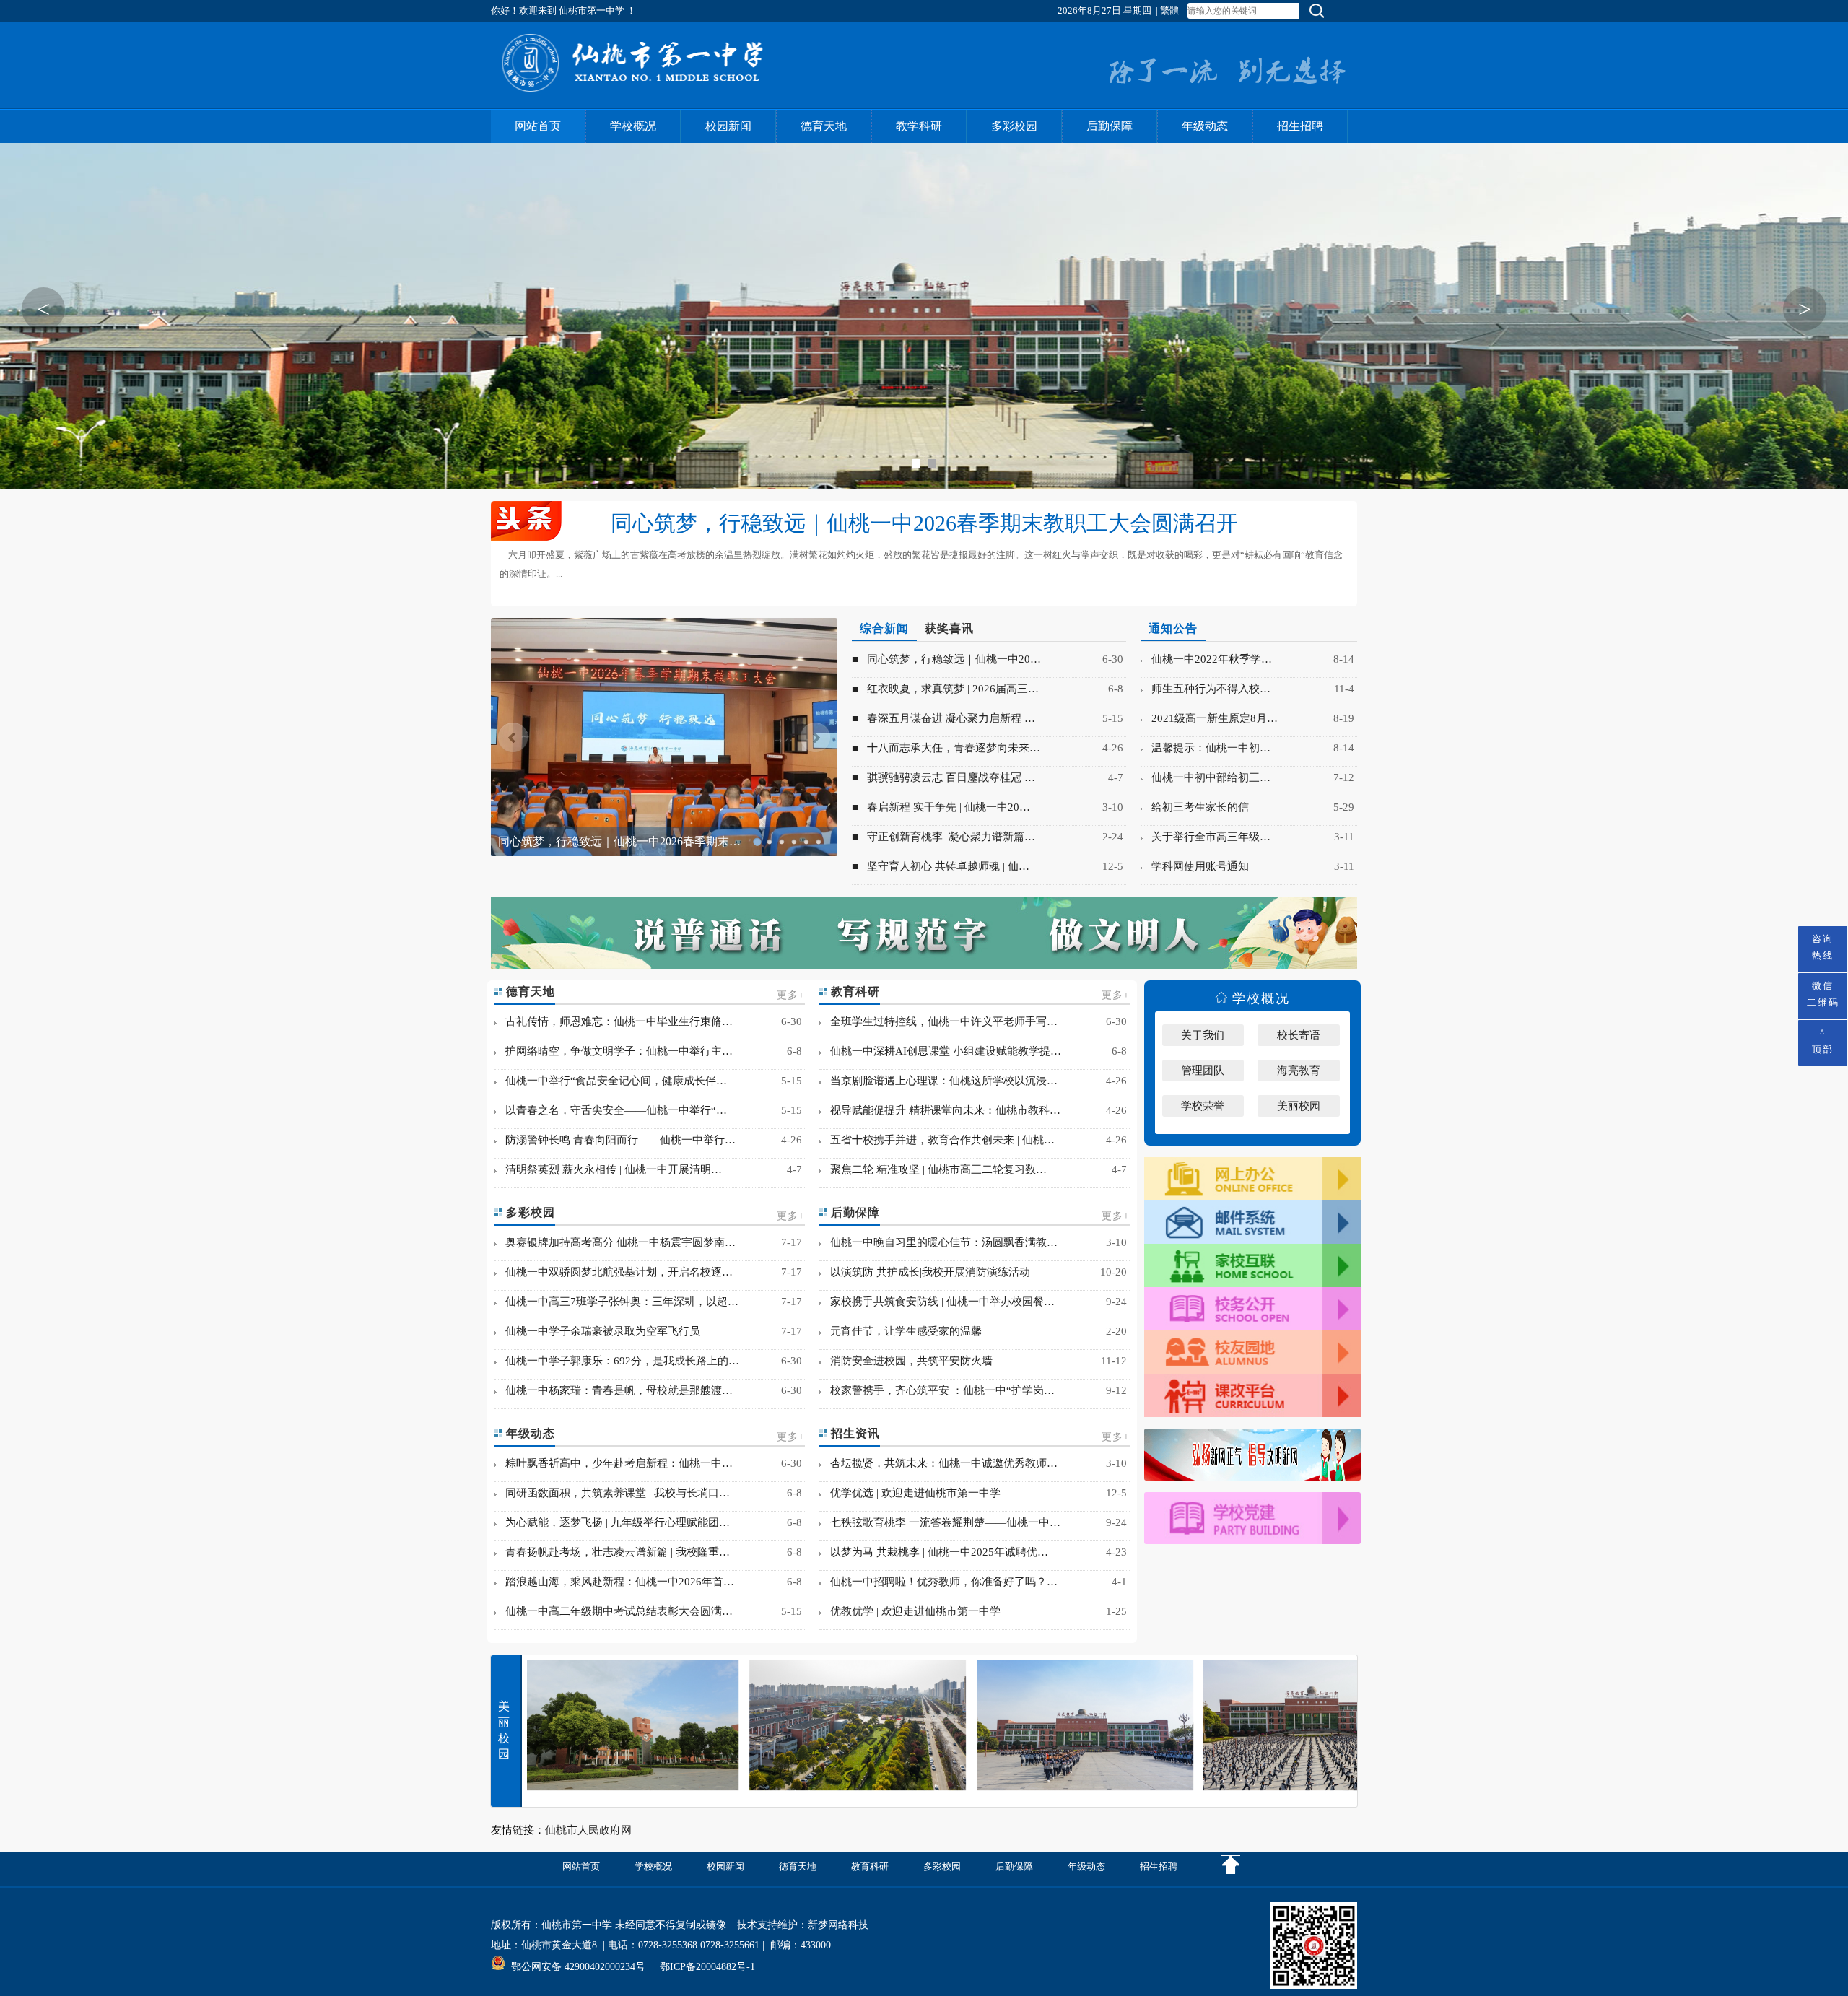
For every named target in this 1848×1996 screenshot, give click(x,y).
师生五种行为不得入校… (1207, 689)
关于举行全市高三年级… (1207, 837)
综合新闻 (884, 628)
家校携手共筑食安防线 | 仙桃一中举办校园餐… (938, 1302)
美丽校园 (1299, 1106)
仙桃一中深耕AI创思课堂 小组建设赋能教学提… (941, 1051)
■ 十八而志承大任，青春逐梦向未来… (946, 748)
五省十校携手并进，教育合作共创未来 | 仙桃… (938, 1140)
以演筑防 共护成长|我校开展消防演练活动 (926, 1272)
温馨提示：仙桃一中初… (1207, 748)
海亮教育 (1299, 1071)
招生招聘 (1300, 126)
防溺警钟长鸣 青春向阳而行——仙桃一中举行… (616, 1140)
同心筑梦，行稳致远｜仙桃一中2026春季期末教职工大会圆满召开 (924, 523)
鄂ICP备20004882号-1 (707, 1967)
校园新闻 (728, 126)
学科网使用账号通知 (1196, 866)
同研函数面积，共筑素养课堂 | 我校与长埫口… (613, 1493)
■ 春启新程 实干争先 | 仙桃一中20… (941, 807)
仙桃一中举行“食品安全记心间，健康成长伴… (612, 1081)
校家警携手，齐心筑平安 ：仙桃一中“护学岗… (938, 1390)
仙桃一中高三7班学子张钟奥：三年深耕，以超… (618, 1302)
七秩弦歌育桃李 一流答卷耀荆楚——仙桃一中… (941, 1522)
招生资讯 (854, 1433)
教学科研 (919, 126)
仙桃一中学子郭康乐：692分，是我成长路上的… (618, 1361)
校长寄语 (1299, 1035)
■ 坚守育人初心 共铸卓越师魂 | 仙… (941, 866)
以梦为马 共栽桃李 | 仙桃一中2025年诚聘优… (935, 1552)
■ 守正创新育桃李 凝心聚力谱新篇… (943, 837)
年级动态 (1205, 126)
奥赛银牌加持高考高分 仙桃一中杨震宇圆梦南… (616, 1242)
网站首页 (538, 126)
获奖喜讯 (949, 628)
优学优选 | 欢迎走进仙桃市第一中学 (911, 1493)
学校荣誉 (1203, 1106)
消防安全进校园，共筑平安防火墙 (907, 1361)
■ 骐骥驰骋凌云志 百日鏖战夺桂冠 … (943, 777)
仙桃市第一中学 (577, 1925)
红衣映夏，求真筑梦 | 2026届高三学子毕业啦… (618, 841)
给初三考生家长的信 (1196, 807)
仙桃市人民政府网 (588, 1830)
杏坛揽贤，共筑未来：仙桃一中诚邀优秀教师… (940, 1463)
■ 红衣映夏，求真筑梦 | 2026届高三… (945, 689)
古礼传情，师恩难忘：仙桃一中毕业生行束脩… (615, 1021)
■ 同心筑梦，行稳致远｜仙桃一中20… (946, 659)
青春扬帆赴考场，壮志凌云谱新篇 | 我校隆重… (613, 1552)
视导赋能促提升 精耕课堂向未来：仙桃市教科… (941, 1110)
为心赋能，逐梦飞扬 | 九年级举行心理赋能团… (613, 1522)
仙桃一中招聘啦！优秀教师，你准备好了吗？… (940, 1582)
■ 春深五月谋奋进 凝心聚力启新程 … (943, 718)
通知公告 (1173, 628)
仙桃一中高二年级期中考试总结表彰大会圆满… (615, 1611)
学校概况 (633, 126)
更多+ (791, 995)
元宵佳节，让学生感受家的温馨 (902, 1331)
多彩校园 (1014, 126)
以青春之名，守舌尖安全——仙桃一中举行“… (612, 1110)
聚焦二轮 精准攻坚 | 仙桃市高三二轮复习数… (934, 1169)
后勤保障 (1110, 126)
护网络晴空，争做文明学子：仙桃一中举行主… (615, 1051)
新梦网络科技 (838, 1925)
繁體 (1169, 10)
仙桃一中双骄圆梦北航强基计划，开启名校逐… (615, 1272)
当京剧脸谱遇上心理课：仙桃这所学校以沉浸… (940, 1081)
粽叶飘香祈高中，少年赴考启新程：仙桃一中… (615, 1463)
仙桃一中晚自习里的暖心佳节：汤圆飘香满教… (940, 1242)
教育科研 (854, 992)
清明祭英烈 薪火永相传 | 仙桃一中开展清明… (609, 1169)
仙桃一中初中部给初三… (1207, 777)
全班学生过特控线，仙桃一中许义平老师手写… (940, 1021)
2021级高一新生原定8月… (1210, 718)
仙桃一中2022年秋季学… (1207, 659)
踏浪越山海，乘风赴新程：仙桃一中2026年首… (615, 1582)
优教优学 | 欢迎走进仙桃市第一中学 (911, 1611)
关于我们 (1203, 1035)
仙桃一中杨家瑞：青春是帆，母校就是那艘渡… (615, 1390)
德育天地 (824, 126)
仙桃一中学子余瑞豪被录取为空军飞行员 (598, 1331)
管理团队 (1203, 1071)
